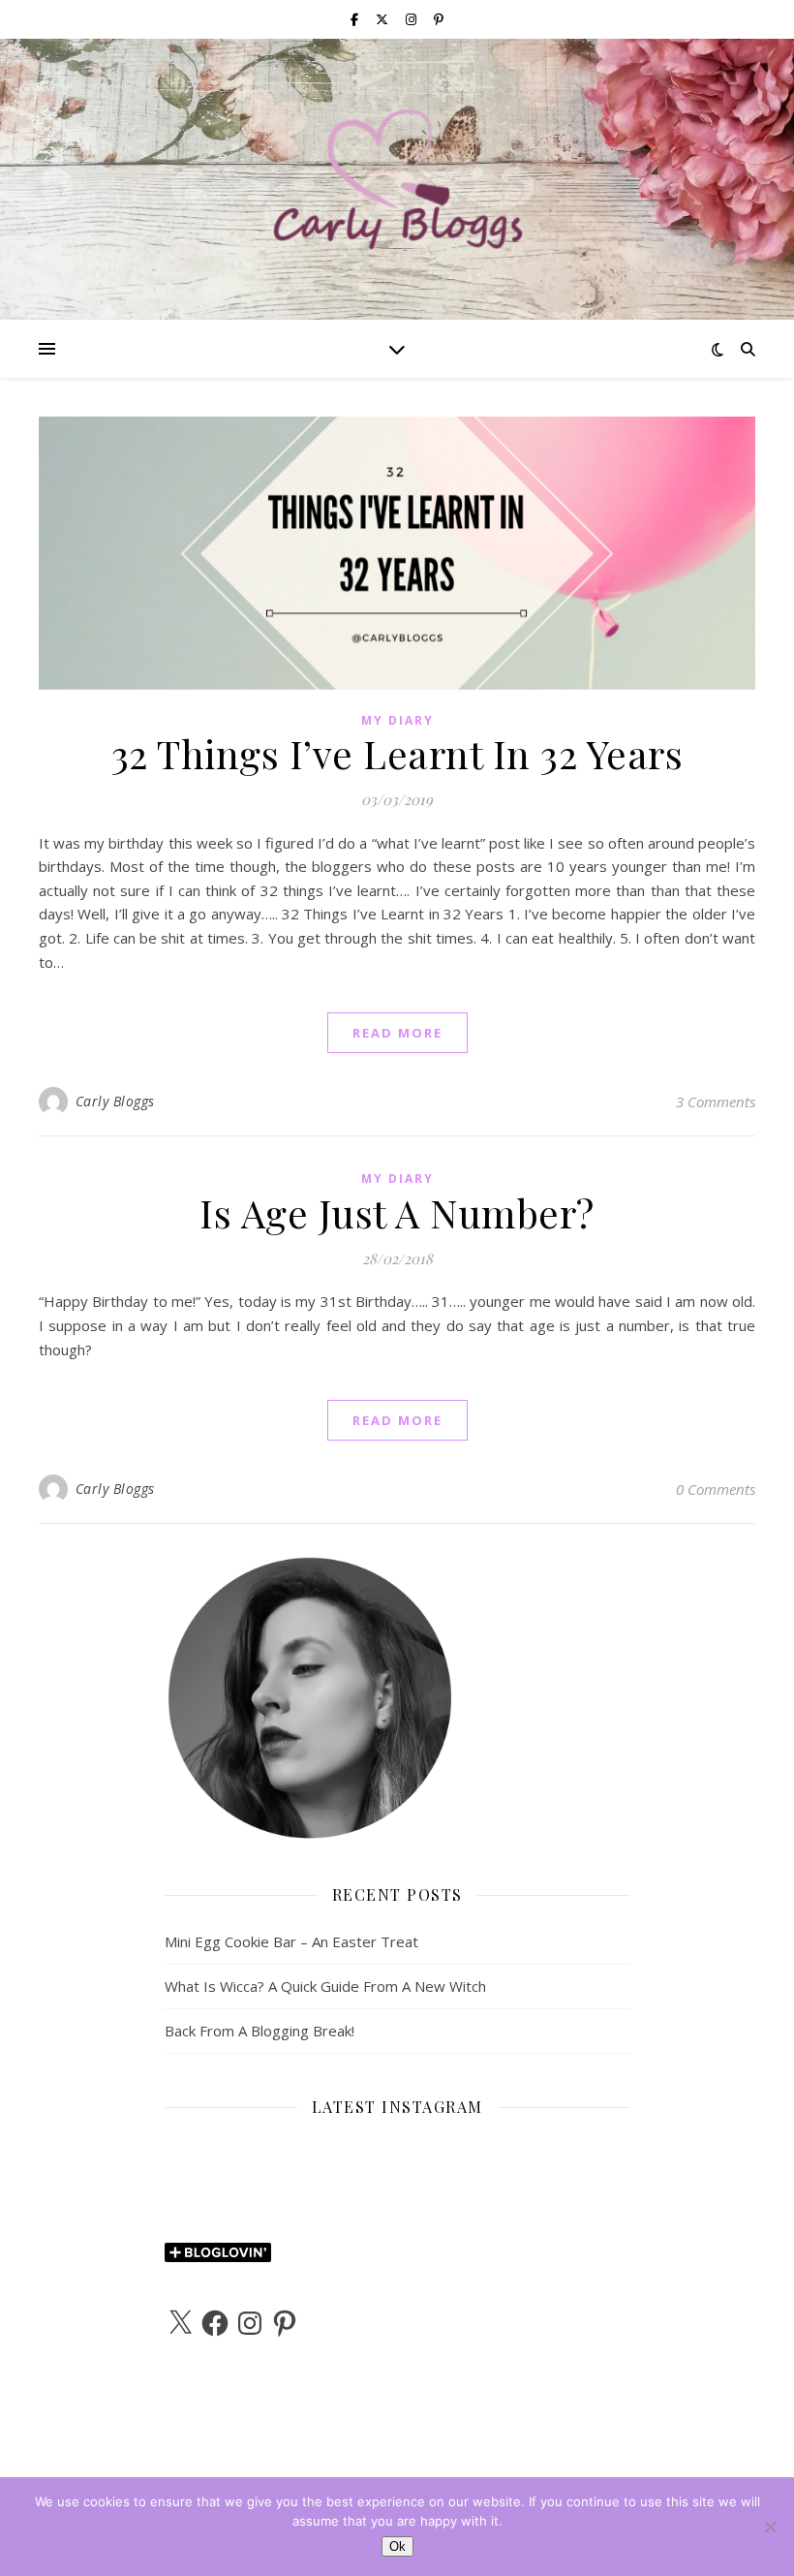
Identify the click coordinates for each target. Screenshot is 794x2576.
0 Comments (716, 1489)
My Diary (397, 720)
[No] (770, 2527)
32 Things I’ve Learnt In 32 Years (397, 753)
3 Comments (716, 1102)
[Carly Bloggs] (397, 179)
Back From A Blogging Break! (260, 2031)
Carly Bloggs (115, 1101)
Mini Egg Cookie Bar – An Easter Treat (291, 1941)
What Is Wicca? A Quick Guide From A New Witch (325, 1986)
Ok (397, 2546)
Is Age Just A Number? (397, 1212)
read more (397, 1033)
